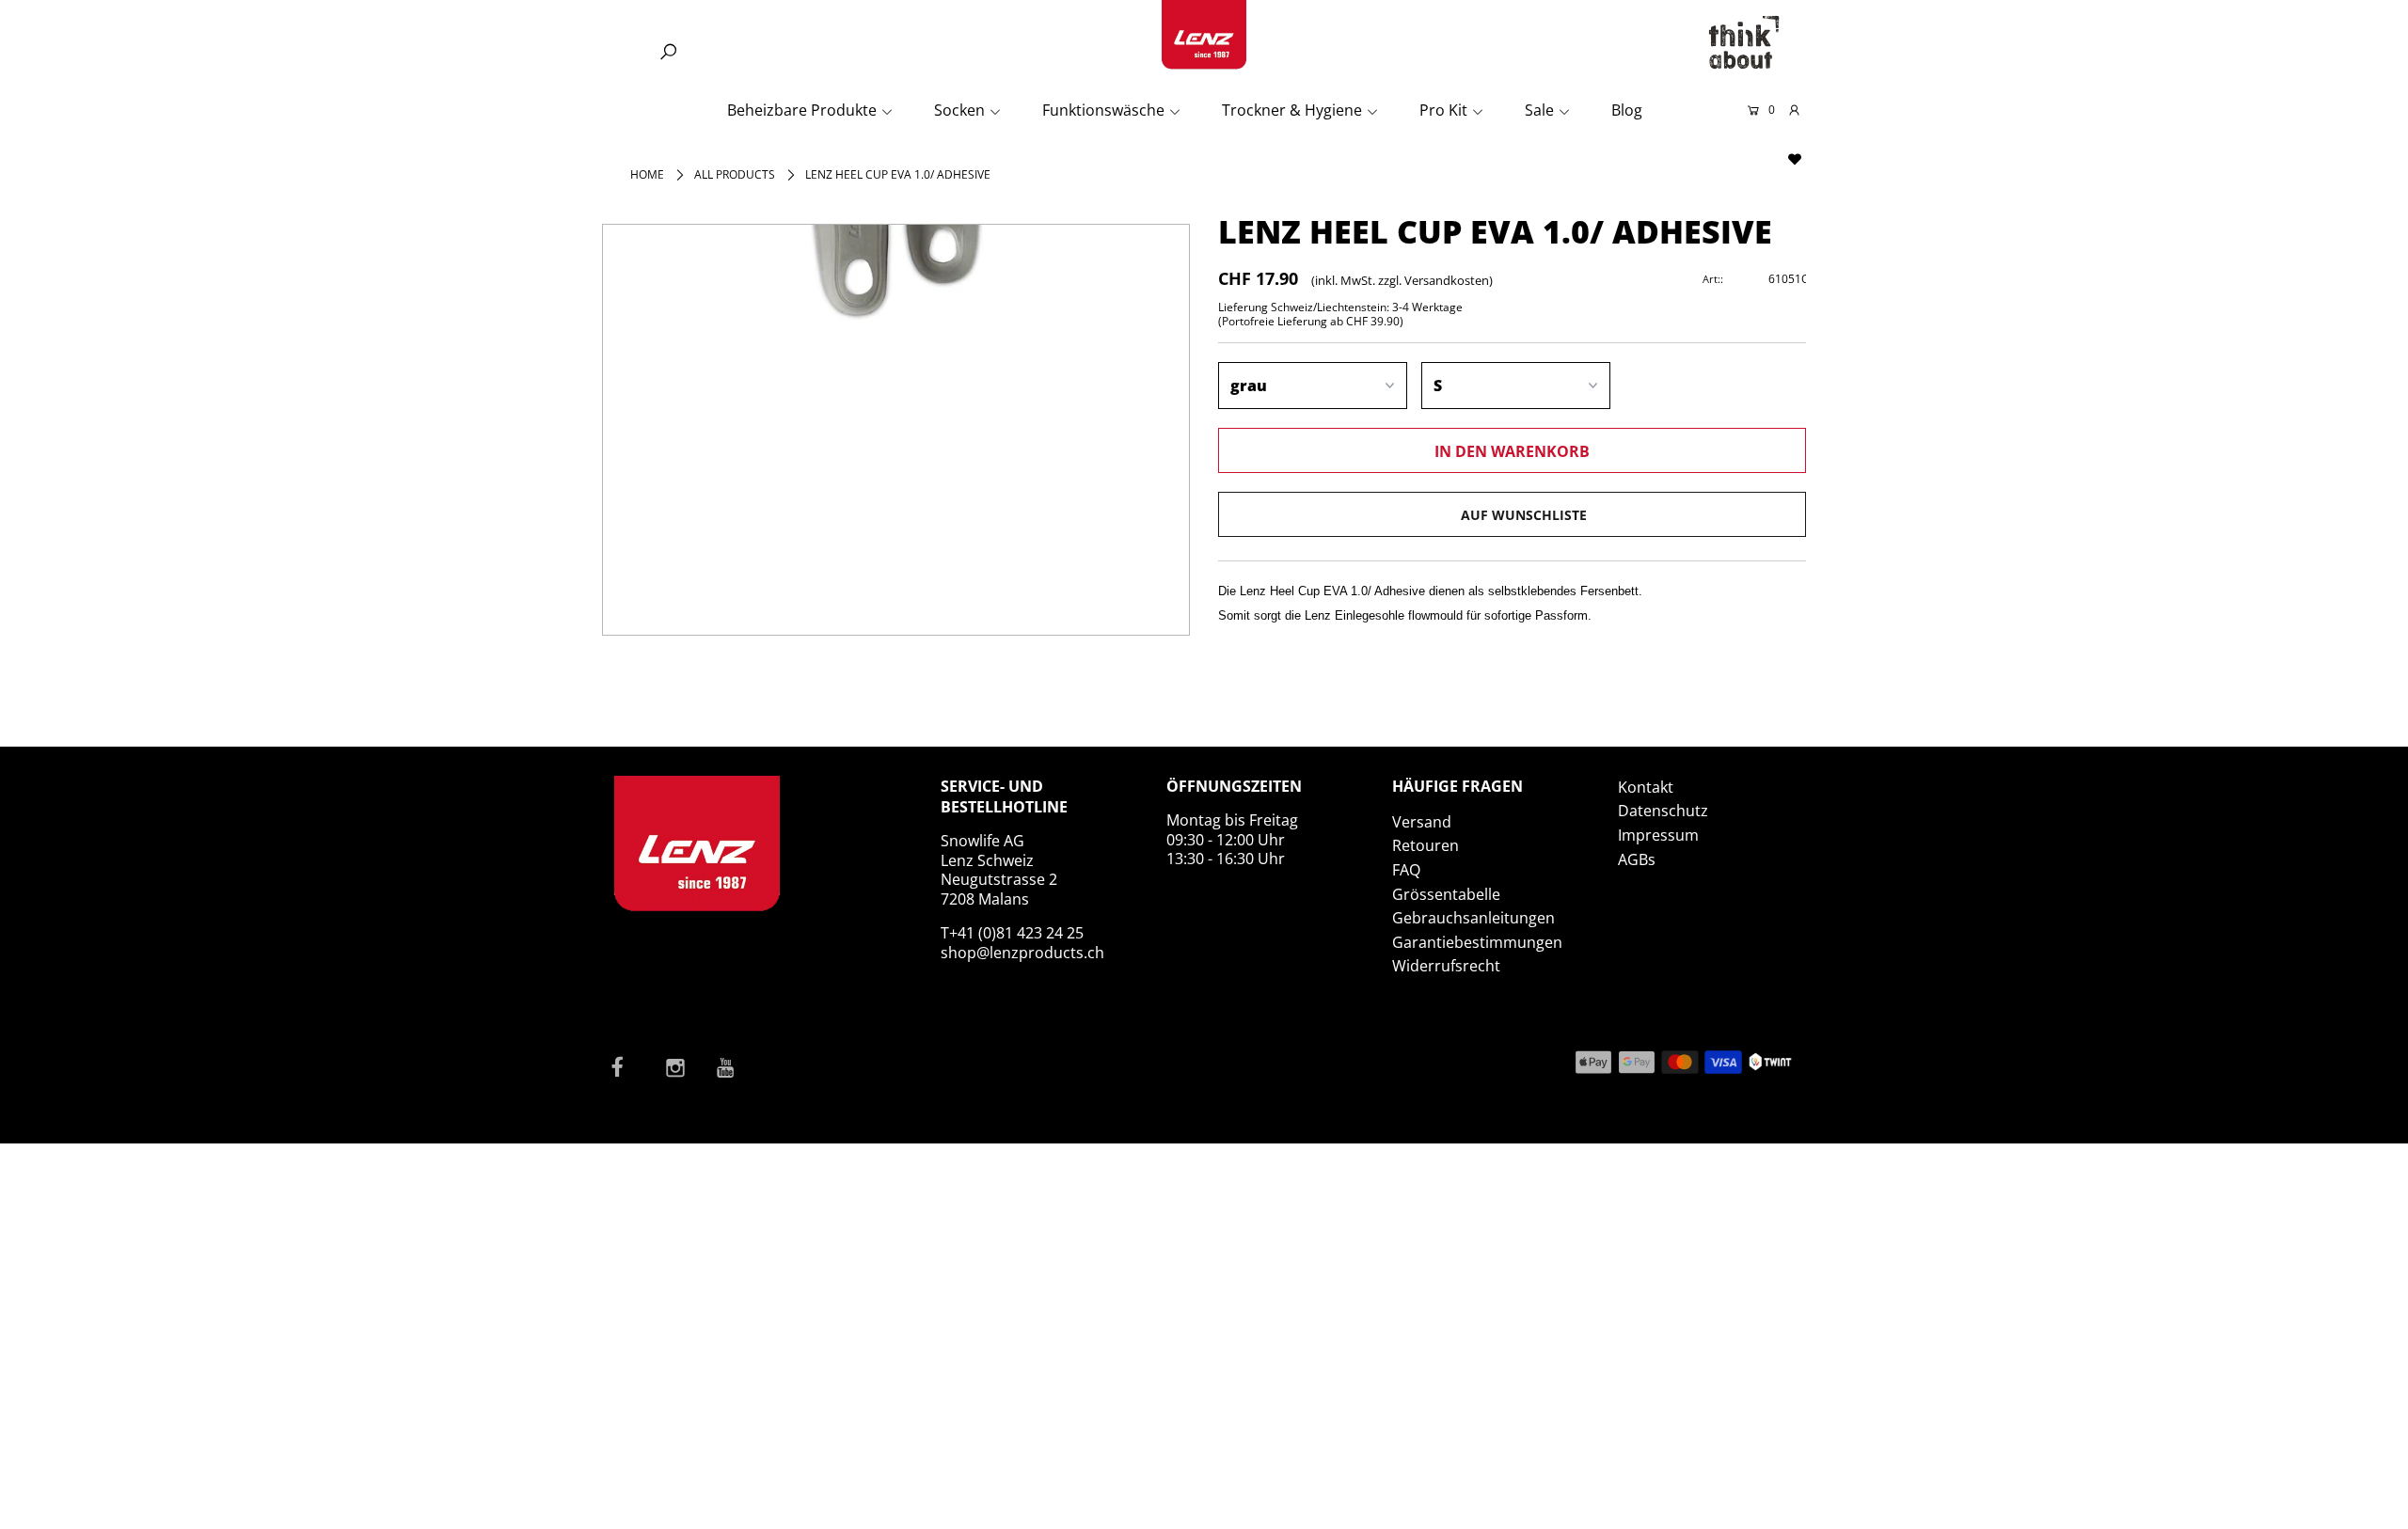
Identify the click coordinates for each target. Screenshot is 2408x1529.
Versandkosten (1447, 280)
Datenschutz (1663, 811)
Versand (1422, 822)
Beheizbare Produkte (802, 110)
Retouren (1426, 845)
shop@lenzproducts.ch (1022, 953)
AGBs (1637, 859)
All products (735, 174)
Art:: (1713, 279)
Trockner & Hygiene (1292, 110)
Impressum (1658, 835)
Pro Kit (1443, 110)
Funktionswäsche (1103, 110)
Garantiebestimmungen (1477, 942)
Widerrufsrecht (1446, 966)
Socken (959, 110)
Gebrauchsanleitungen (1473, 918)
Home (647, 174)
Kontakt (1646, 787)
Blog (1627, 110)
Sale (1539, 110)
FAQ (1406, 870)
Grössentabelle (1446, 894)
